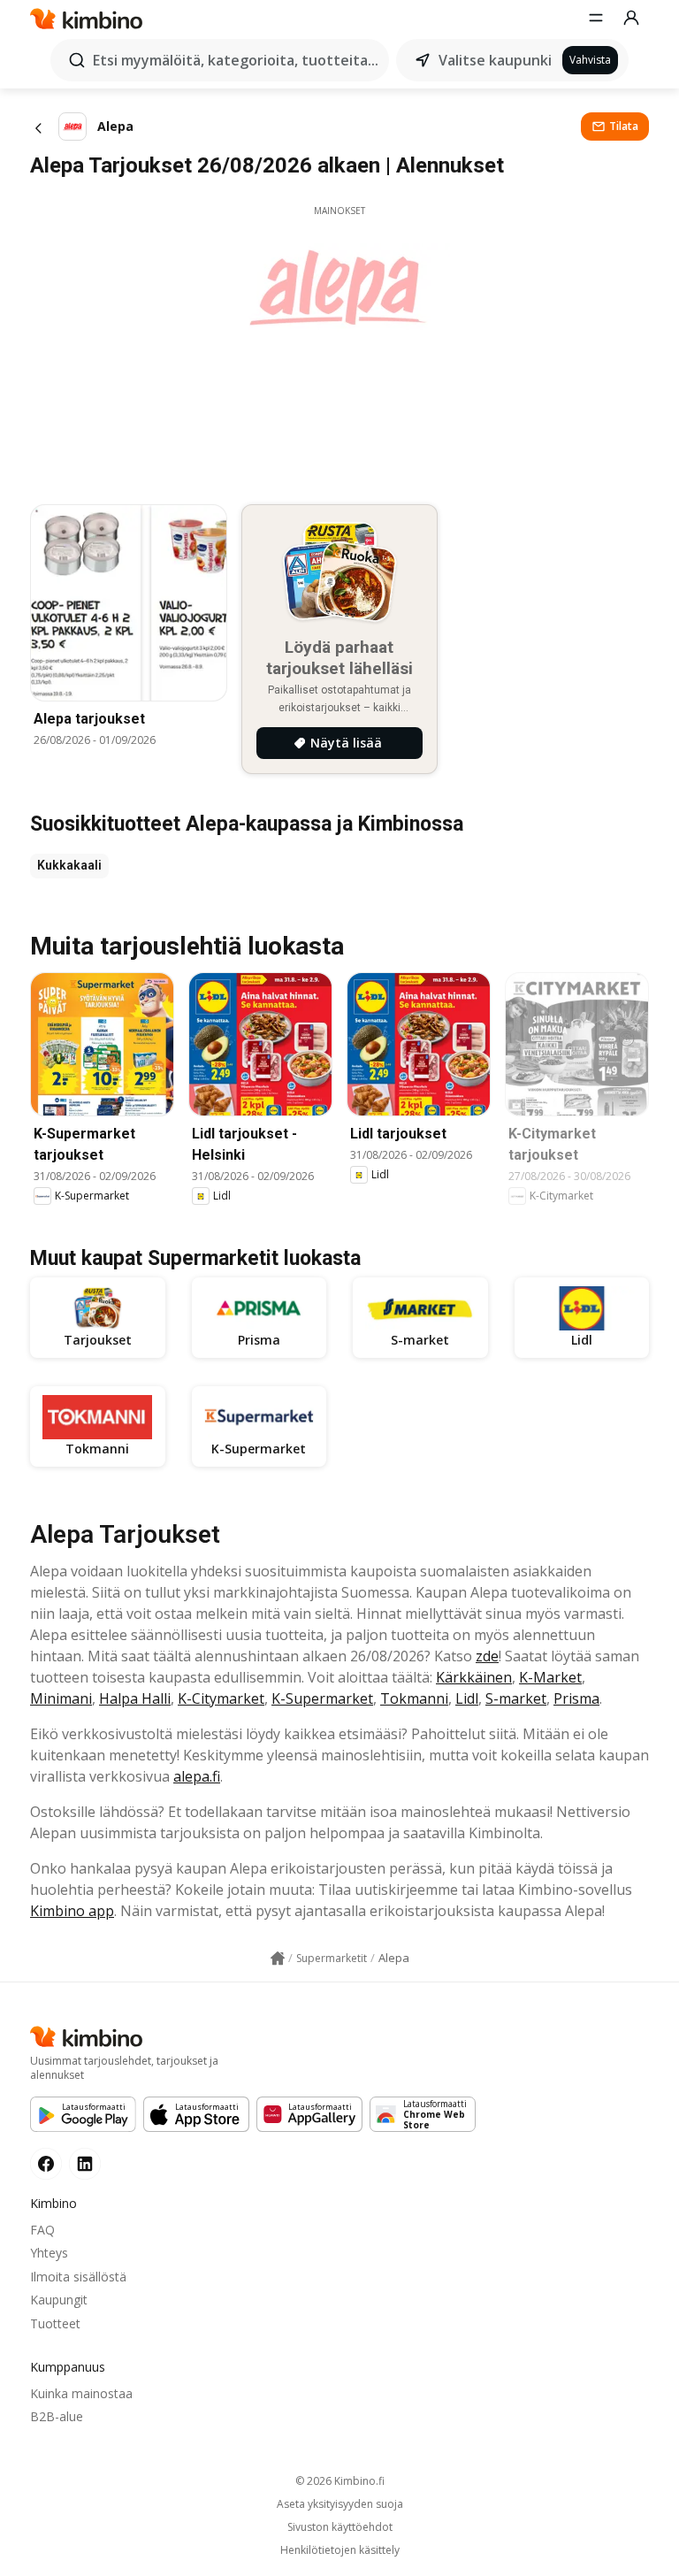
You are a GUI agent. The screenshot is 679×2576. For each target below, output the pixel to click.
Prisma (576, 1698)
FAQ (42, 2230)
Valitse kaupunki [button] (495, 60)
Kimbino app (72, 1911)
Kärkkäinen (474, 1677)
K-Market (550, 1677)
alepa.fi (197, 1776)
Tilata (624, 126)
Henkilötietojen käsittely (340, 2550)
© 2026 (340, 2481)
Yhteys (49, 2253)
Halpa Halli (135, 1698)
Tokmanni (414, 1698)
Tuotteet (55, 2323)
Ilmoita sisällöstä (78, 2277)
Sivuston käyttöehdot (340, 2527)
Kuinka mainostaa (81, 2393)
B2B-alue (57, 2416)
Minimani (61, 1698)
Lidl (467, 1698)
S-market (516, 1698)
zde (487, 1656)
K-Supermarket (322, 1698)
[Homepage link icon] (278, 1959)
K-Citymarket (221, 1698)
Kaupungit (59, 2300)
